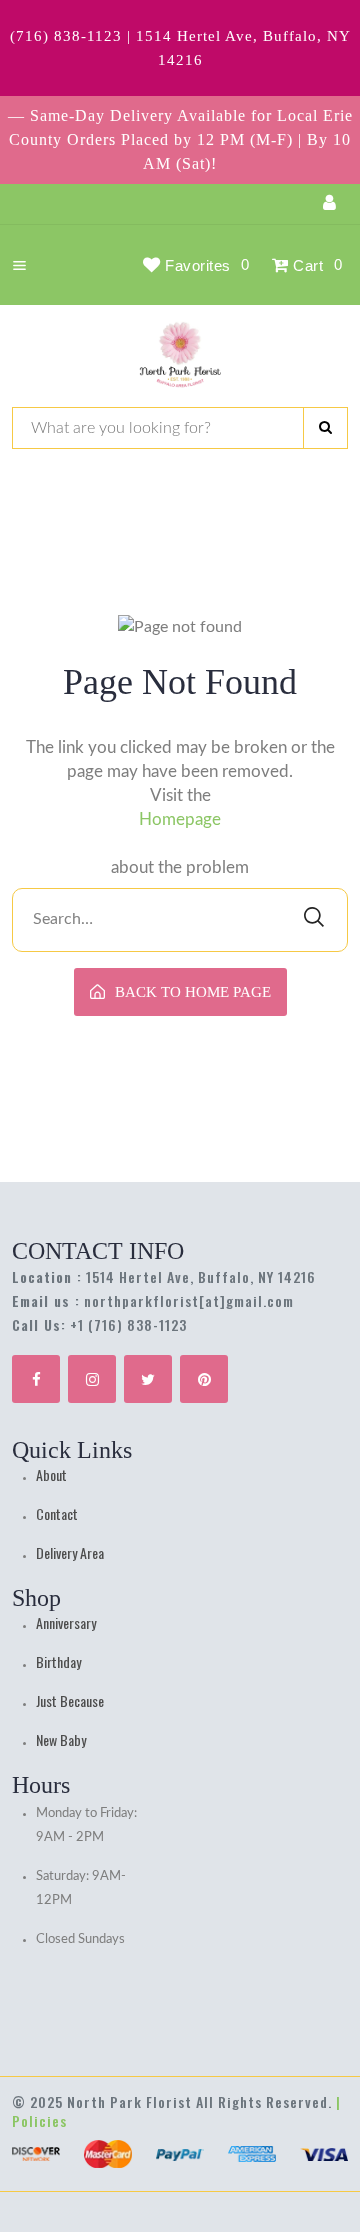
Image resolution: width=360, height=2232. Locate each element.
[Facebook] (36, 1379)
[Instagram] (92, 1379)
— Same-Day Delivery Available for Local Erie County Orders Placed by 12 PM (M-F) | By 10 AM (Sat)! (180, 139)
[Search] (325, 428)
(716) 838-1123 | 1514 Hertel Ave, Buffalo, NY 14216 (180, 48)
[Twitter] (148, 1379)
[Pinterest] (204, 1379)
